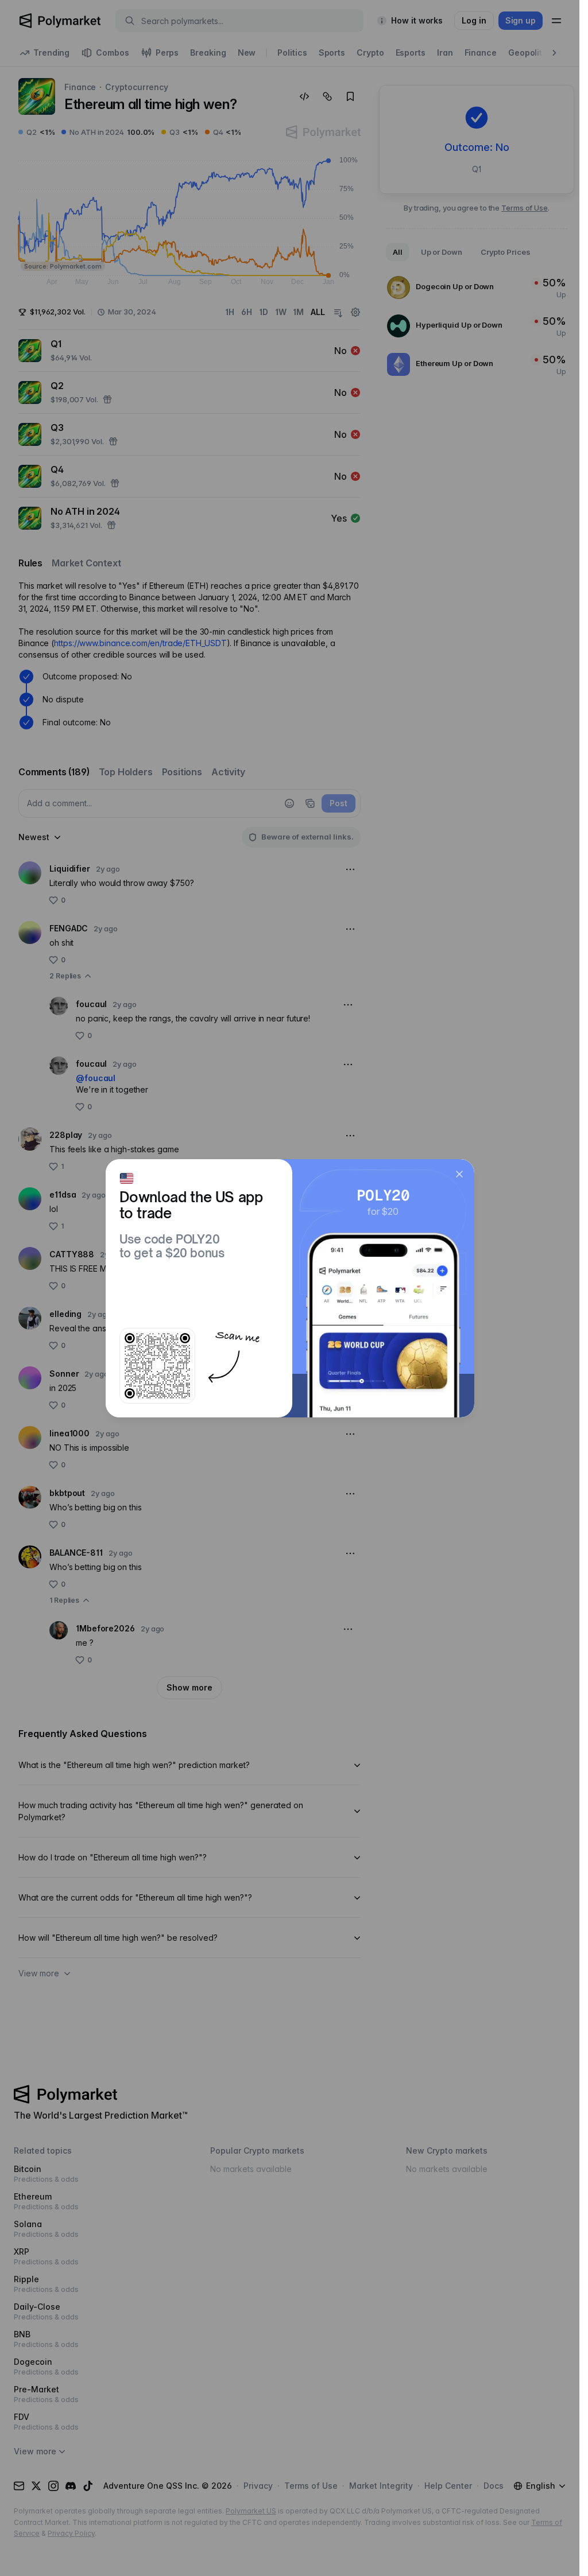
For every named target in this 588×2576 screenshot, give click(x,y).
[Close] (459, 1174)
